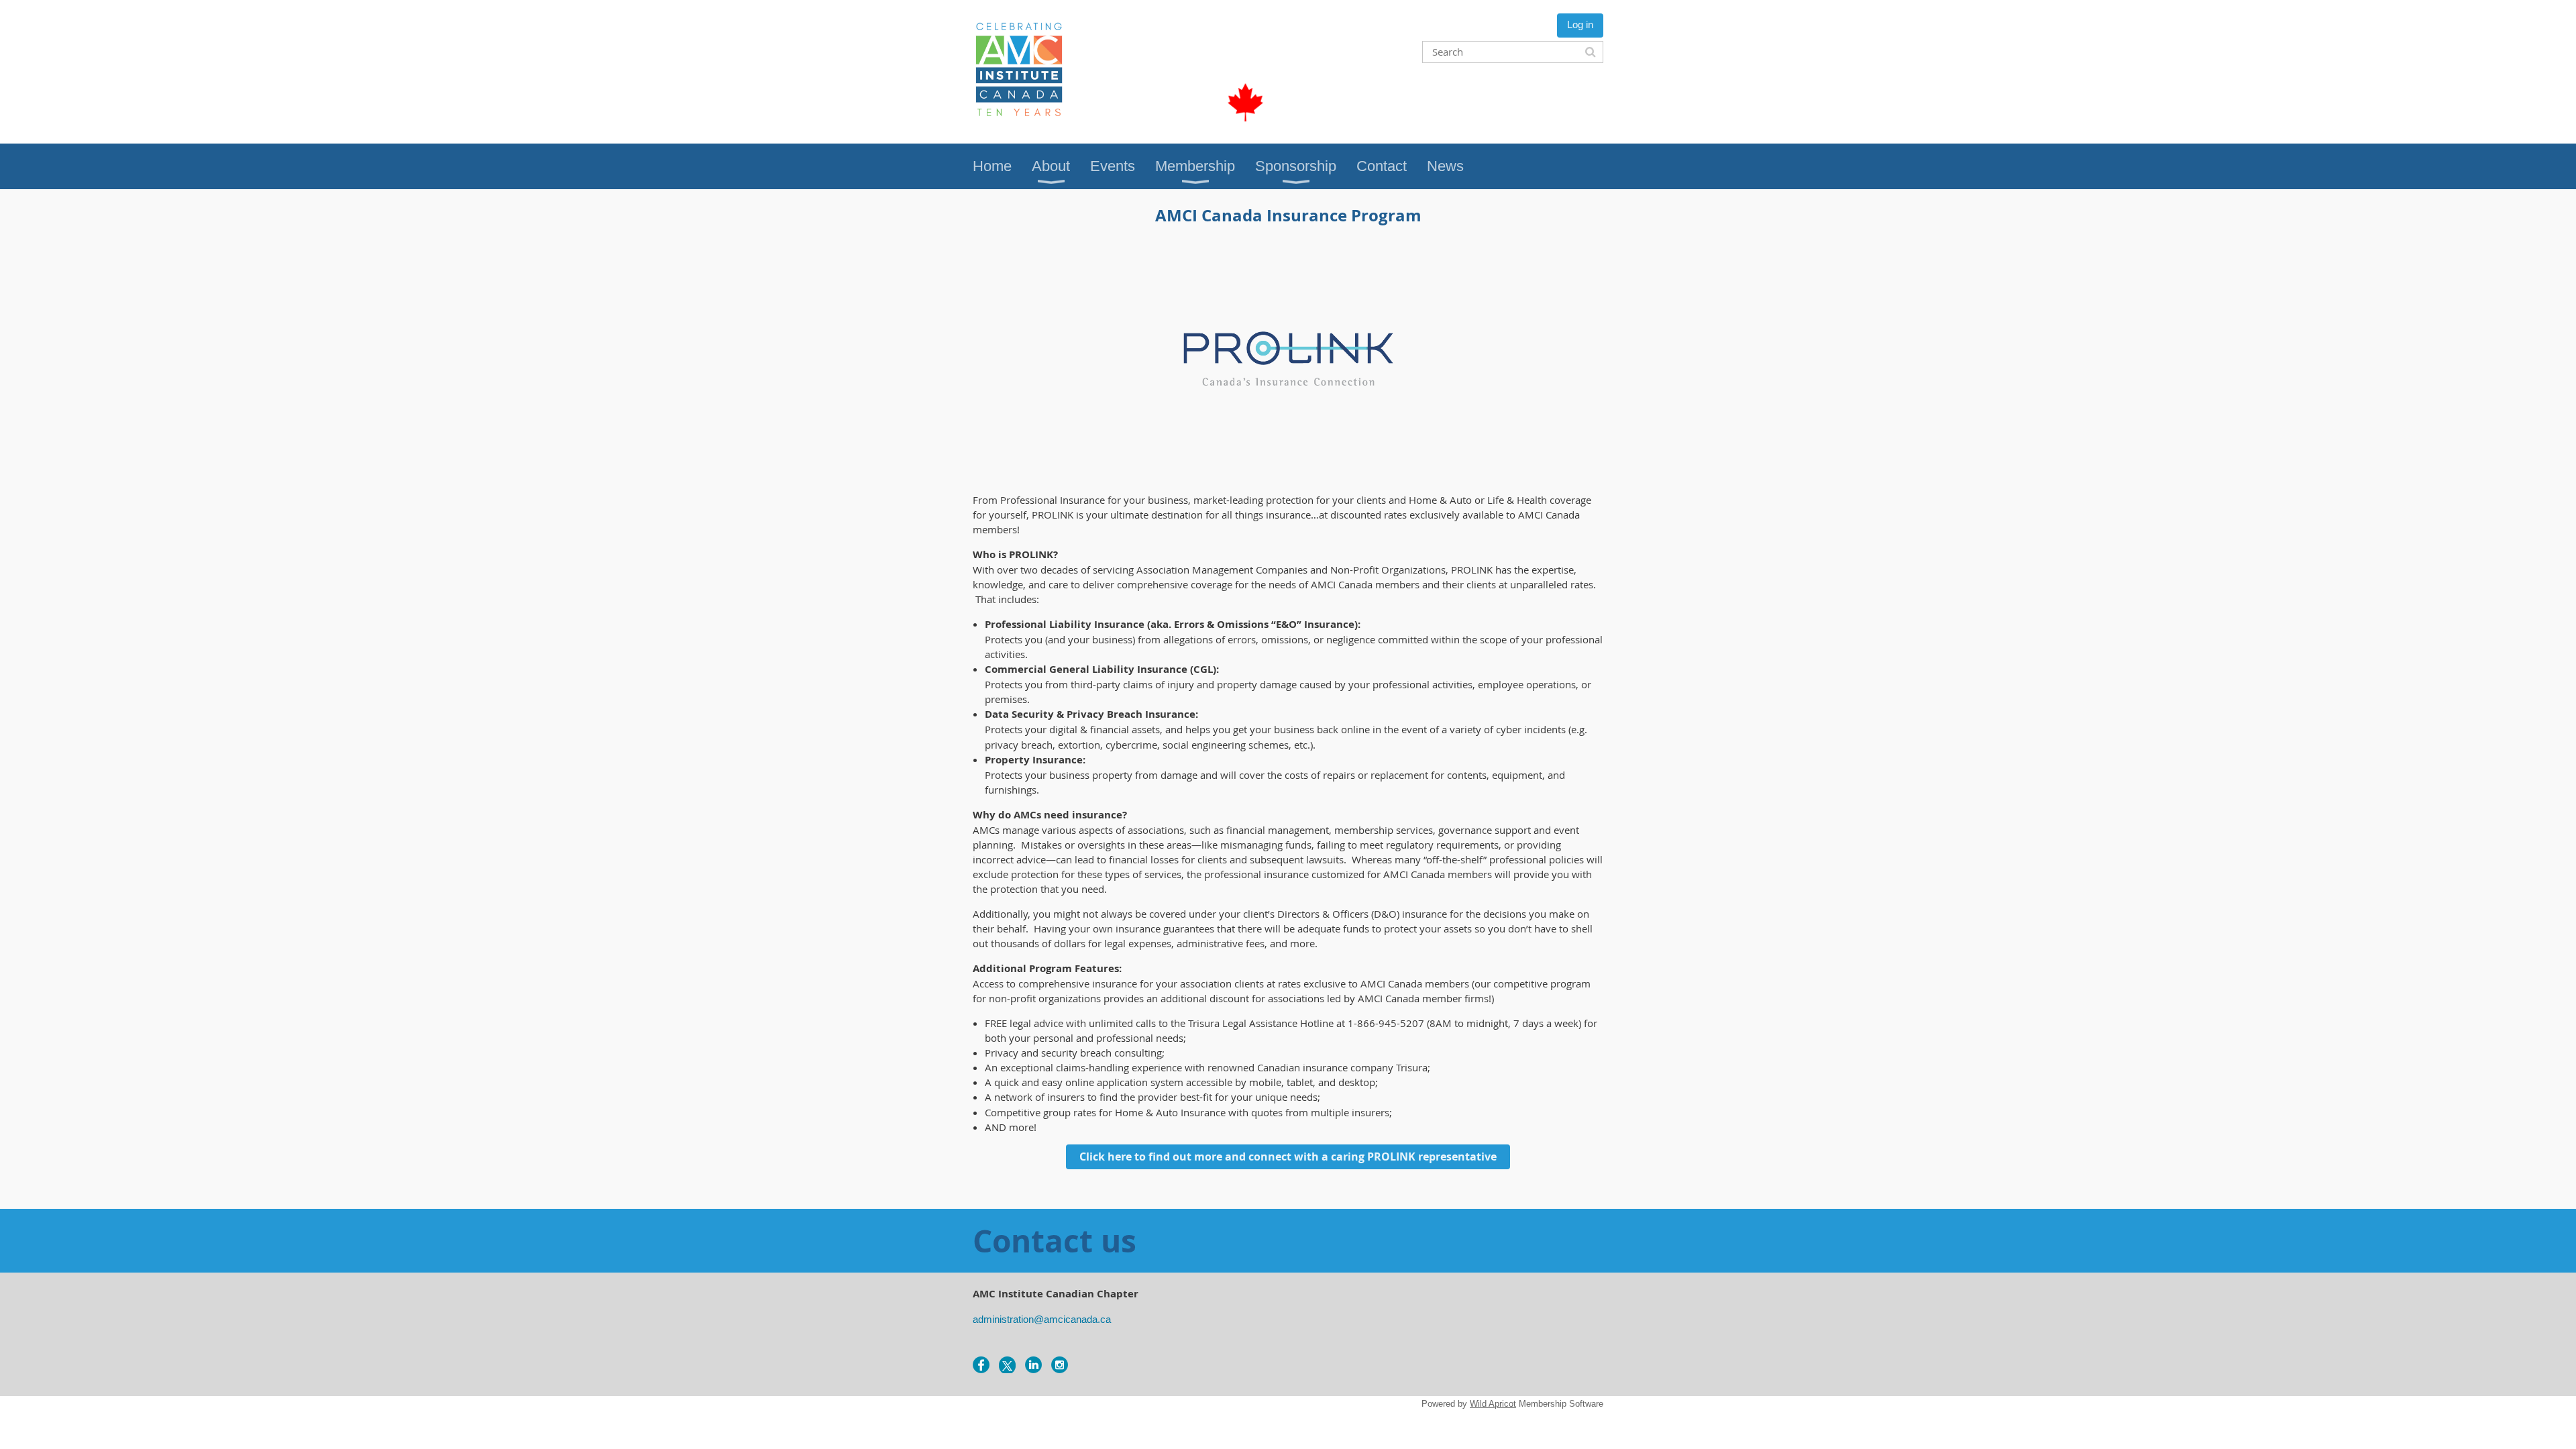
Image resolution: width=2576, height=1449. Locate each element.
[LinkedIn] (1033, 1365)
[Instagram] (1060, 1365)
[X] (1007, 1365)
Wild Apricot (1493, 1404)
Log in (1580, 24)
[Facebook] (981, 1365)
